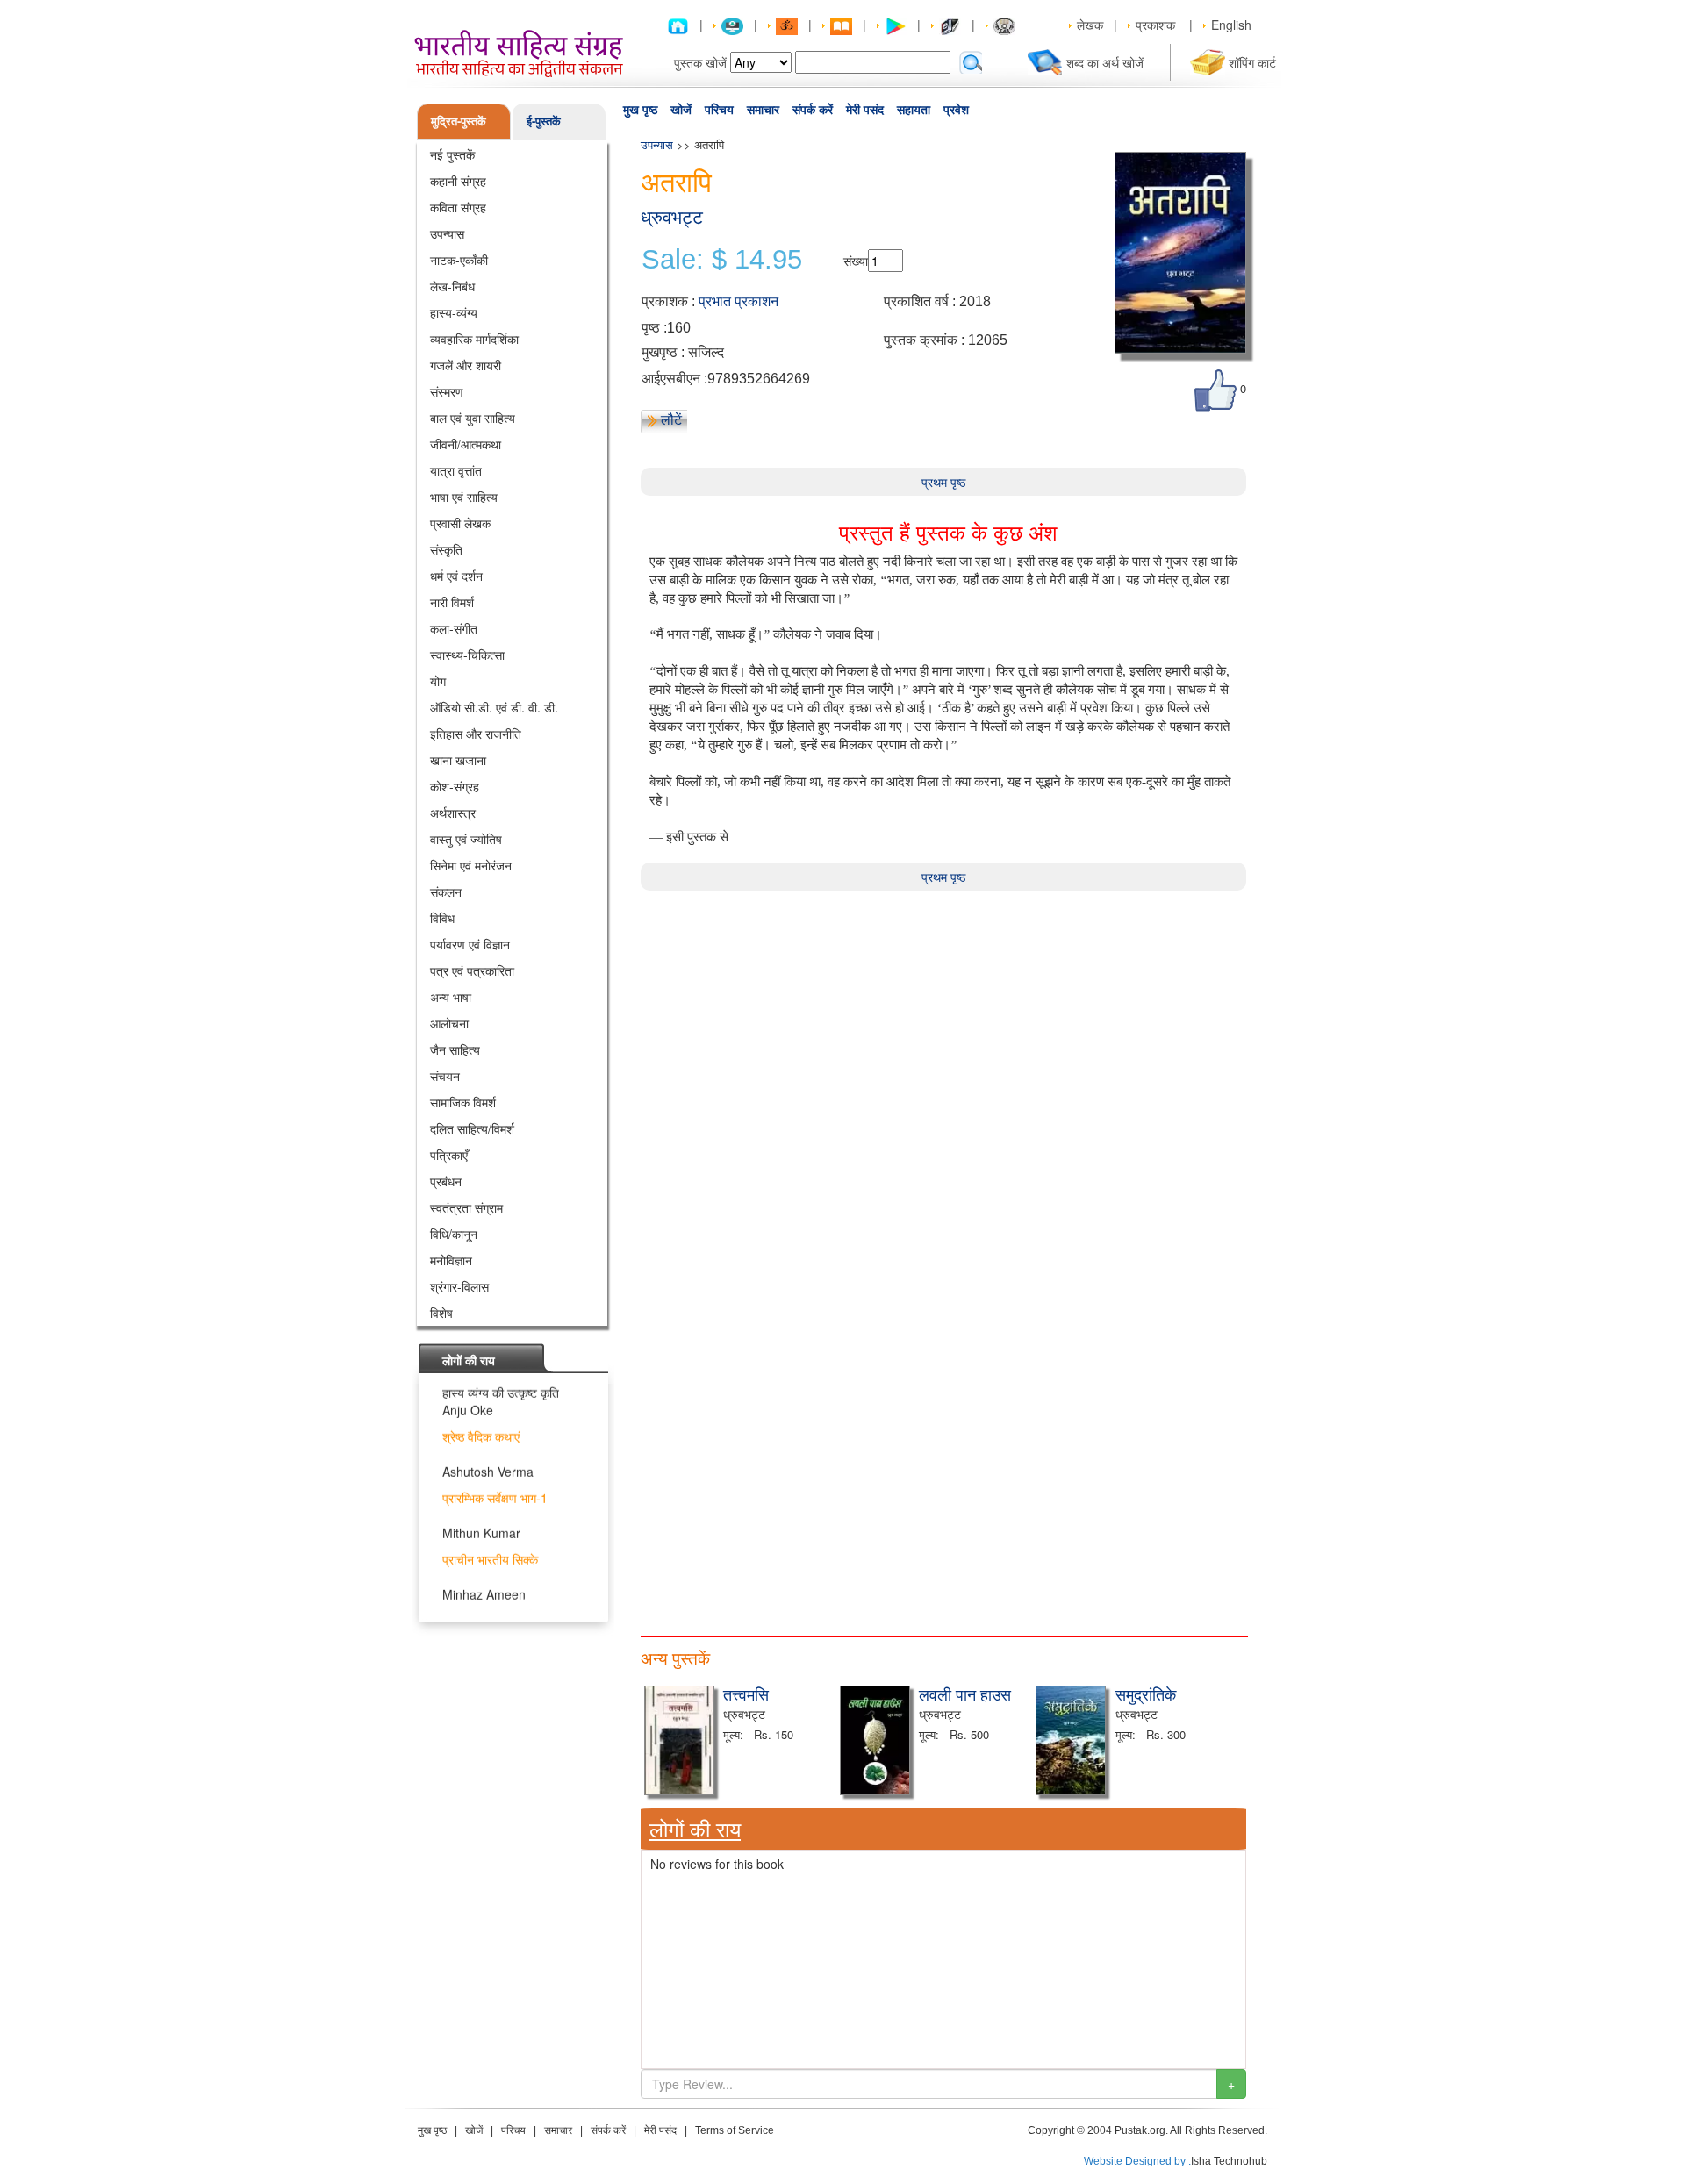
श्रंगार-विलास (459, 1286)
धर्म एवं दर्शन (456, 576)
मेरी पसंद (865, 110)
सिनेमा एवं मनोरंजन (471, 865)
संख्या (856, 261)
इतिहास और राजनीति (476, 734)
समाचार (763, 110)
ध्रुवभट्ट (672, 217)
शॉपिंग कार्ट (1252, 62)
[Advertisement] (943, 1013)
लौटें (671, 419)
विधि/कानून (454, 1234)
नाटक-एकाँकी (459, 260)
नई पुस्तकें (452, 154)
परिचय (719, 110)
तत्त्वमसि (746, 1693)
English (1231, 25)
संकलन (446, 892)
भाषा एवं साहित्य (464, 497)
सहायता (914, 110)
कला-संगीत (454, 628)
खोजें (681, 110)
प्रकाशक (1155, 25)
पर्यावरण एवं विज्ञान (470, 944)
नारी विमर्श (452, 602)
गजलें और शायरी (466, 365)
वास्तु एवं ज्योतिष (466, 839)
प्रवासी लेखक (460, 523)
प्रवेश (956, 110)
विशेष (441, 1313)
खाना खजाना (458, 760)
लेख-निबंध (452, 286)
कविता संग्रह (458, 207)
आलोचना (449, 1023)
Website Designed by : (1137, 2161)
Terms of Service (735, 2130)
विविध (442, 918)
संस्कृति (446, 549)
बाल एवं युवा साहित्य (473, 418)
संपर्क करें (813, 110)
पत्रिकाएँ (449, 1155)
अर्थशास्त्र (453, 813)
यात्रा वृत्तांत (456, 470)
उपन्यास (447, 233)
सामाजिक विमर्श (463, 1102)
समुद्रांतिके (1146, 1693)
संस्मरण (447, 391)
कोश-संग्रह (455, 786)
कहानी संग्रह (458, 181)
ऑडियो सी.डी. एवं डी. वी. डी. (494, 707)
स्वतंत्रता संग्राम (466, 1207)
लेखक (1090, 25)
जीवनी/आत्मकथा (466, 444)
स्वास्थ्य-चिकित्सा (467, 655)
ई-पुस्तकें (544, 121)
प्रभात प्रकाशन (739, 301)
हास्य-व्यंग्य (454, 312)
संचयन (445, 1076)
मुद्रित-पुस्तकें (459, 121)
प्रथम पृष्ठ (943, 482)
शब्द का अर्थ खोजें (1105, 62)
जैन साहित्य (455, 1049)
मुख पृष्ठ (640, 110)
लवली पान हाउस (965, 1693)
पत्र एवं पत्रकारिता (472, 970)
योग (438, 681)
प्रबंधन (446, 1181)
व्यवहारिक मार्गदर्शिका (474, 339)
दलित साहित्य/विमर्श (472, 1128)
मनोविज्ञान (451, 1260)
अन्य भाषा (451, 997)
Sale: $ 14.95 (722, 260)
